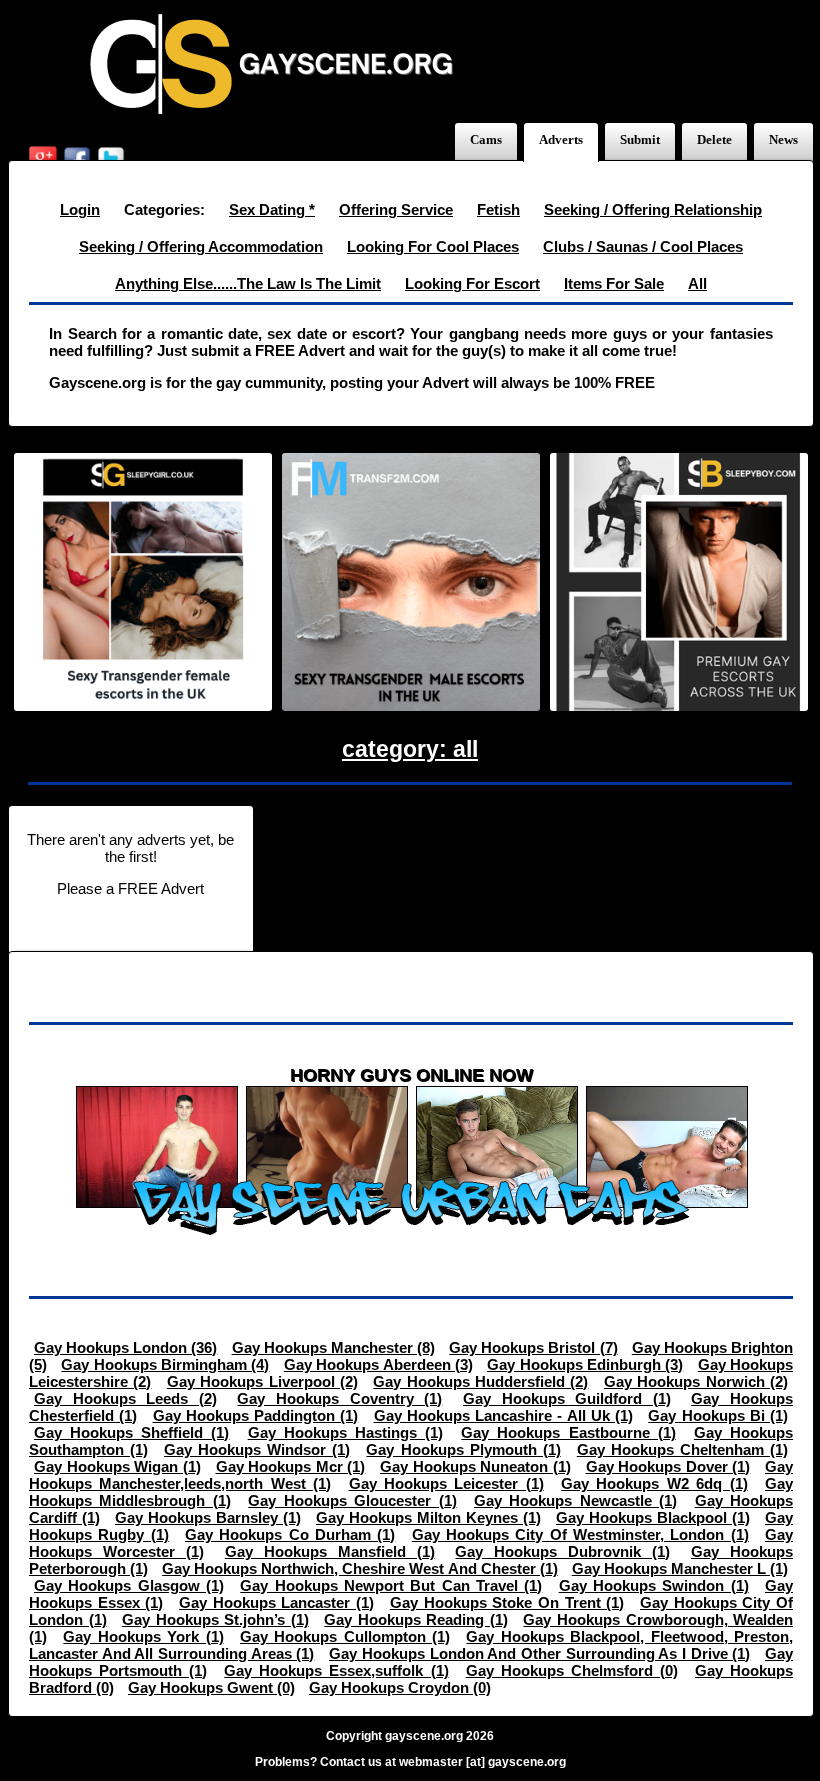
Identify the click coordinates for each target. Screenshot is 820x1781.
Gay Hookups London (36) (125, 1347)
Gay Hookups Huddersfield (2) (480, 1381)
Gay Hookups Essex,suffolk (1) (336, 1670)
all (697, 283)
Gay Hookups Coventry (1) (339, 1398)
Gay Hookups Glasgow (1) (129, 1585)
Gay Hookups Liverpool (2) (262, 1381)
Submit (640, 139)
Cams (486, 139)
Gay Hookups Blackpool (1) (653, 1517)
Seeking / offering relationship (653, 209)
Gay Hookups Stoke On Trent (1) (507, 1602)
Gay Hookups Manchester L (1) (680, 1568)
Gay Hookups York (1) (143, 1636)
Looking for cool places (433, 246)
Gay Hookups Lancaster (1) (276, 1602)
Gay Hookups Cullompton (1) (345, 1636)
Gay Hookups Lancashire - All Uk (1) (504, 1415)
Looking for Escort (472, 283)
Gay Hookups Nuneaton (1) (475, 1466)
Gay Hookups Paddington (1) (256, 1415)
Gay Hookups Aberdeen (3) (378, 1364)
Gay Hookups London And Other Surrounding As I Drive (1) (539, 1653)
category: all (410, 749)
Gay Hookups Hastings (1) (345, 1432)
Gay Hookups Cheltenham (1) (682, 1449)
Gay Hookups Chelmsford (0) (572, 1670)
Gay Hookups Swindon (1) (654, 1585)
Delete (714, 139)
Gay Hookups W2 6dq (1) (654, 1483)
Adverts (561, 139)
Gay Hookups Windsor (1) (257, 1449)
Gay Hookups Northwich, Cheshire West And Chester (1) (360, 1568)
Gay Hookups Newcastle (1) (575, 1500)
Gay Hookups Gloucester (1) (352, 1500)
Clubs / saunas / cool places (643, 246)
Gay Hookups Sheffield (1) (131, 1432)
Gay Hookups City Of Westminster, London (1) (580, 1534)
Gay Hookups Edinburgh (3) (585, 1364)
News (783, 139)
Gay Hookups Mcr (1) (291, 1466)
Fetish (498, 209)
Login (80, 209)
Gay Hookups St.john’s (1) (215, 1619)
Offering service (396, 209)
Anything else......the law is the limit (248, 283)
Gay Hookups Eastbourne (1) (568, 1432)
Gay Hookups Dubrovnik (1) (562, 1551)
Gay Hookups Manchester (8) (333, 1347)
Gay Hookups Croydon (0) (400, 1687)
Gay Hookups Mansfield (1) (330, 1551)
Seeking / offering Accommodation (201, 246)
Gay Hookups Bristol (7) (533, 1347)
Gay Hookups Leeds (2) (125, 1398)
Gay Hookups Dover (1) (668, 1466)
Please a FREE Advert (130, 888)
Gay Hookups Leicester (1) (446, 1483)
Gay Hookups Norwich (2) (696, 1381)
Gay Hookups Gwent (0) (211, 1687)
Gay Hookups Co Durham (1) (290, 1534)
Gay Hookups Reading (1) (416, 1619)
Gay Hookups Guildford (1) (567, 1398)
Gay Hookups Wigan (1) (117, 1466)
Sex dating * (272, 209)
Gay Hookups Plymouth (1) (463, 1449)
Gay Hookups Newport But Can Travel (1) (391, 1585)
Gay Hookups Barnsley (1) (208, 1517)
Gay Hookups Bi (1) (718, 1415)
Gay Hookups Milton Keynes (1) (428, 1517)
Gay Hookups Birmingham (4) (165, 1364)
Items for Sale (614, 283)
